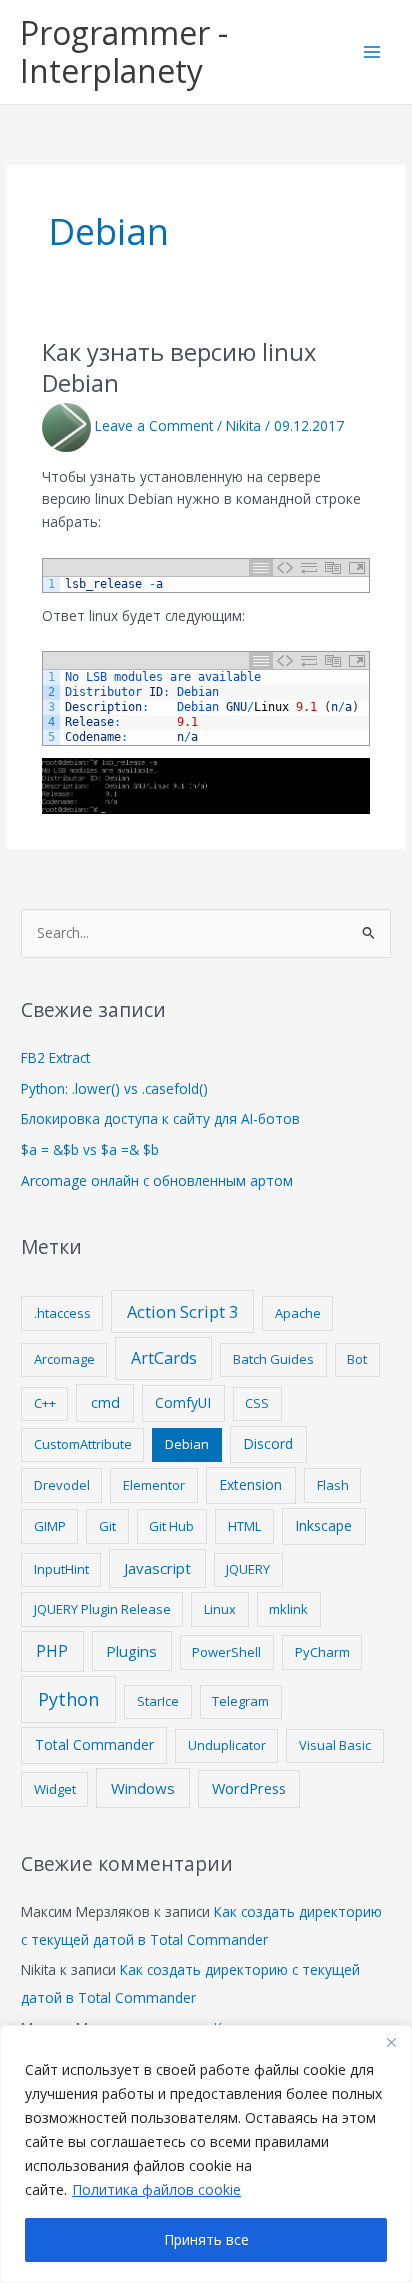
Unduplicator (227, 1745)
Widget (55, 1789)
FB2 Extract (55, 1057)
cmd (105, 1402)
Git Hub (171, 1526)
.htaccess (62, 1313)
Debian (187, 1444)
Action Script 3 (182, 1311)
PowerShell (226, 1652)
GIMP (50, 1526)
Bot (357, 1359)
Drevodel (62, 1485)
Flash (333, 1485)
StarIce (158, 1701)
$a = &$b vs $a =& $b (90, 1149)
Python (68, 1699)
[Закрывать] (391, 2042)
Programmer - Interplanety (124, 51)
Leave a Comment (154, 425)
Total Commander (94, 1744)
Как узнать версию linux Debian (179, 367)
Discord (268, 1443)
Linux (220, 1609)
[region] (206, 2154)
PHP (52, 1651)
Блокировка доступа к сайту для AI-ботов (160, 1118)
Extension (250, 1484)
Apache (298, 1313)
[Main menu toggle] (372, 52)
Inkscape (323, 1525)
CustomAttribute (83, 1444)
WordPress (249, 1788)
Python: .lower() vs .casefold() (114, 1088)
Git (107, 1526)
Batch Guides (273, 1359)
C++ (45, 1403)
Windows (143, 1788)
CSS (257, 1403)
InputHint (61, 1569)
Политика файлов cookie (156, 2189)
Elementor (154, 1485)
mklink (288, 1609)
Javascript (157, 1568)
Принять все (206, 2239)
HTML (244, 1526)
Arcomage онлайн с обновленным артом (157, 1180)
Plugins (131, 1651)
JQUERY (248, 1569)
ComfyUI (183, 1402)
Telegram (240, 1701)
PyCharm (322, 1652)
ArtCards (164, 1358)
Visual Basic (335, 1745)
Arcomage (64, 1359)
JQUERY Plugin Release (102, 1609)
